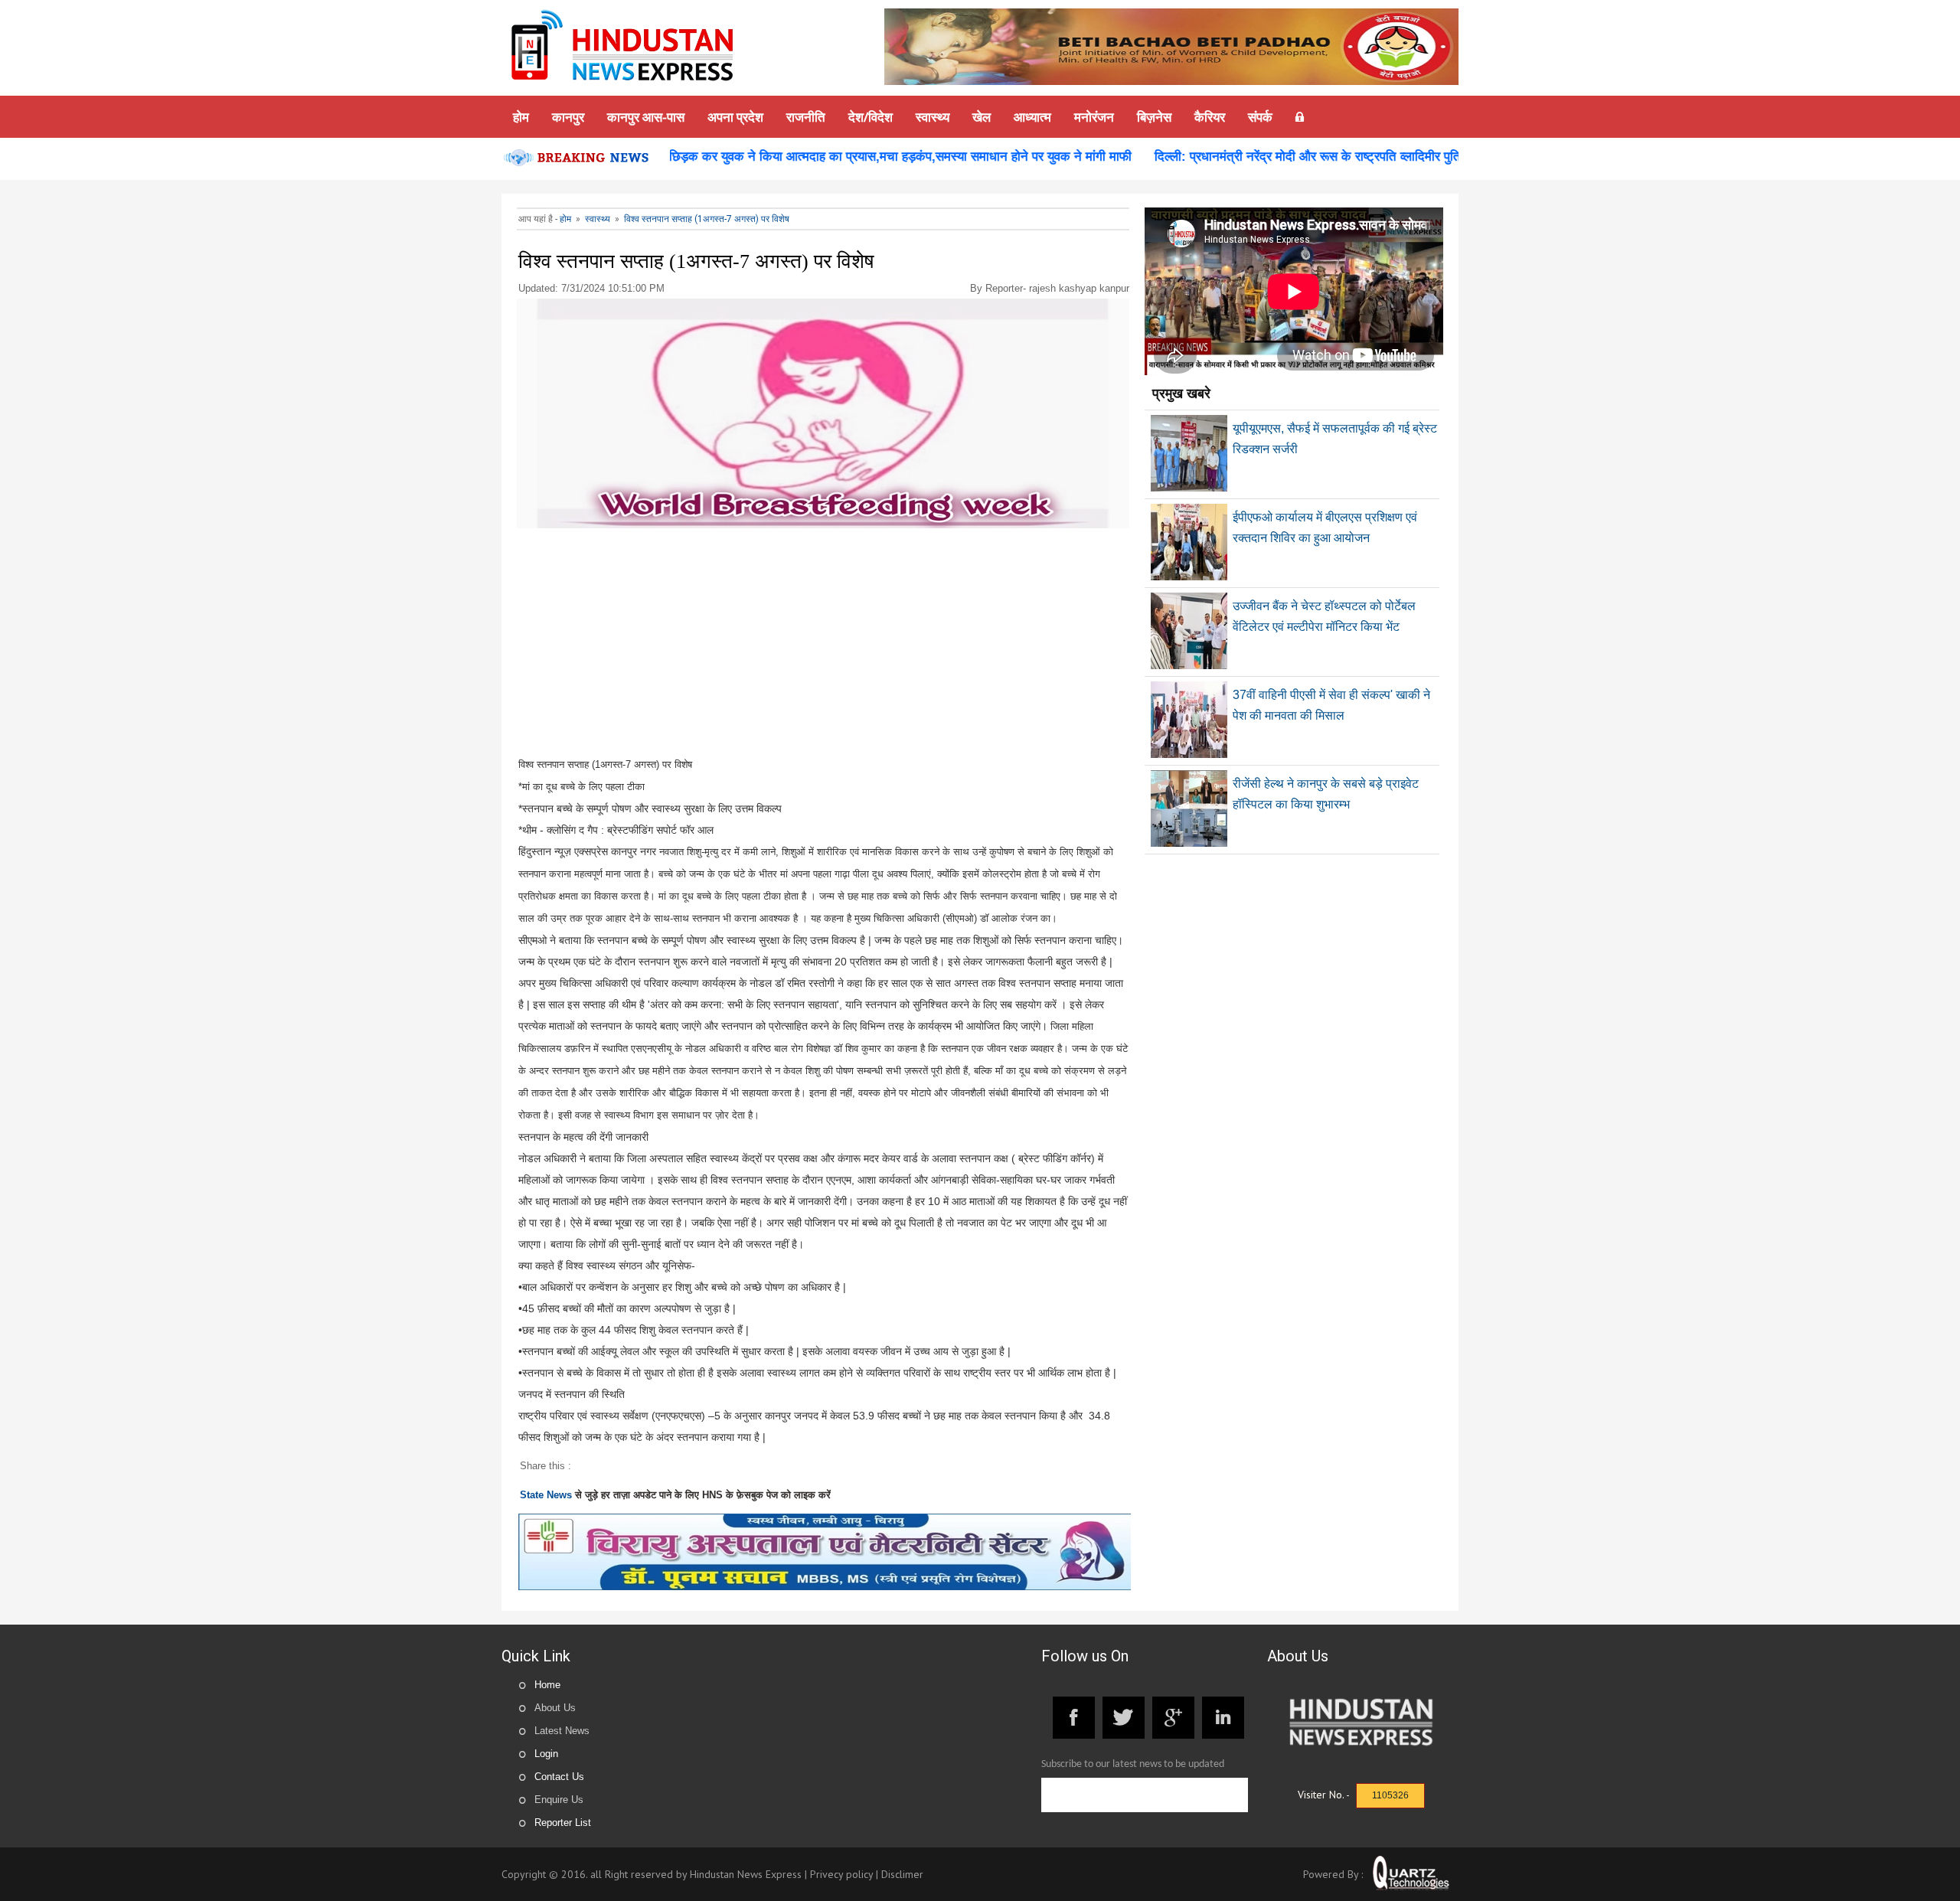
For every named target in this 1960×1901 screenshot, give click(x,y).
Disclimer (902, 1874)
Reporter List (563, 1823)
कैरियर (1210, 117)
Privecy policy (841, 1874)
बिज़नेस (1154, 117)
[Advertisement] (824, 646)
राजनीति (806, 117)
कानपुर (568, 117)
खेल (982, 117)
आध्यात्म (1032, 117)
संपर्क (1260, 117)
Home (547, 1685)
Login (546, 1754)
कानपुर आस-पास (646, 117)
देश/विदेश (871, 117)
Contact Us (559, 1777)
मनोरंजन (1094, 117)
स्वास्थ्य (933, 117)
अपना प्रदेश (735, 117)
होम (521, 117)
